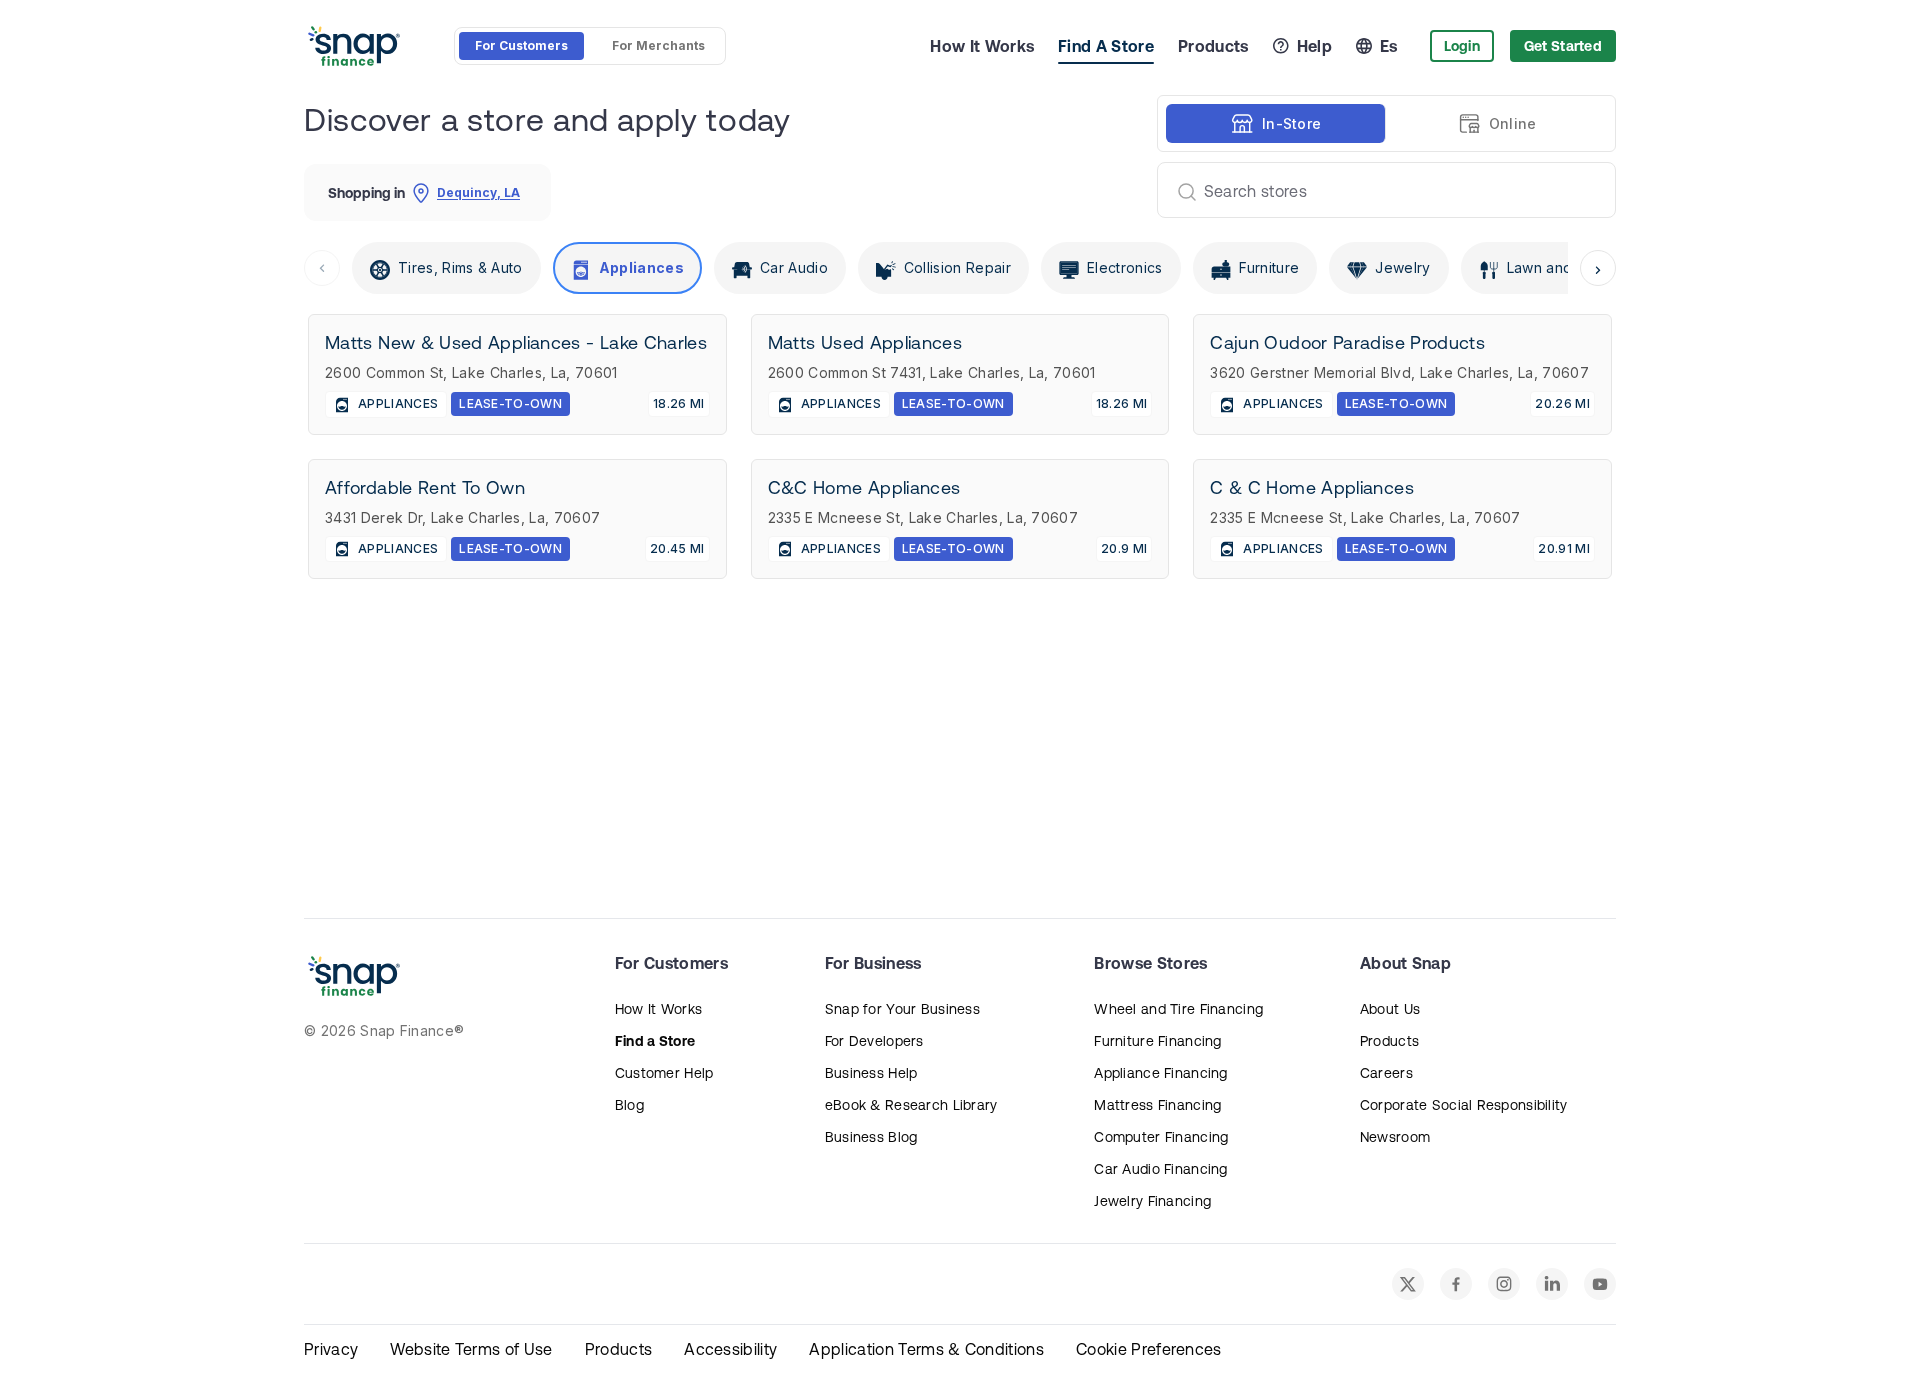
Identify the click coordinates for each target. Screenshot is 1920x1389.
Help (1314, 46)
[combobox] (1378, 190)
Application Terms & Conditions (926, 1349)
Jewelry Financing (1152, 1201)
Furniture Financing (1157, 1041)
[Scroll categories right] (1598, 268)
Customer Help (664, 1073)
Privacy (331, 1349)
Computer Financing (1161, 1137)
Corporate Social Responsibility (1464, 1105)
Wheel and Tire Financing (1178, 1009)
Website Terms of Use (471, 1349)
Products (1213, 46)
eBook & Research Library (911, 1105)
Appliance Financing (1160, 1073)
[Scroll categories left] (322, 268)
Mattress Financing (1157, 1105)
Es (1389, 46)
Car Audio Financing (1160, 1169)
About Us (1390, 1009)
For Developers (874, 1041)
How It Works (982, 46)
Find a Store (655, 1041)
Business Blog (871, 1137)
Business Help (871, 1073)
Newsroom (1395, 1137)
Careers (1386, 1073)
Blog (629, 1105)
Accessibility (730, 1349)
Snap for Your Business (902, 1009)
